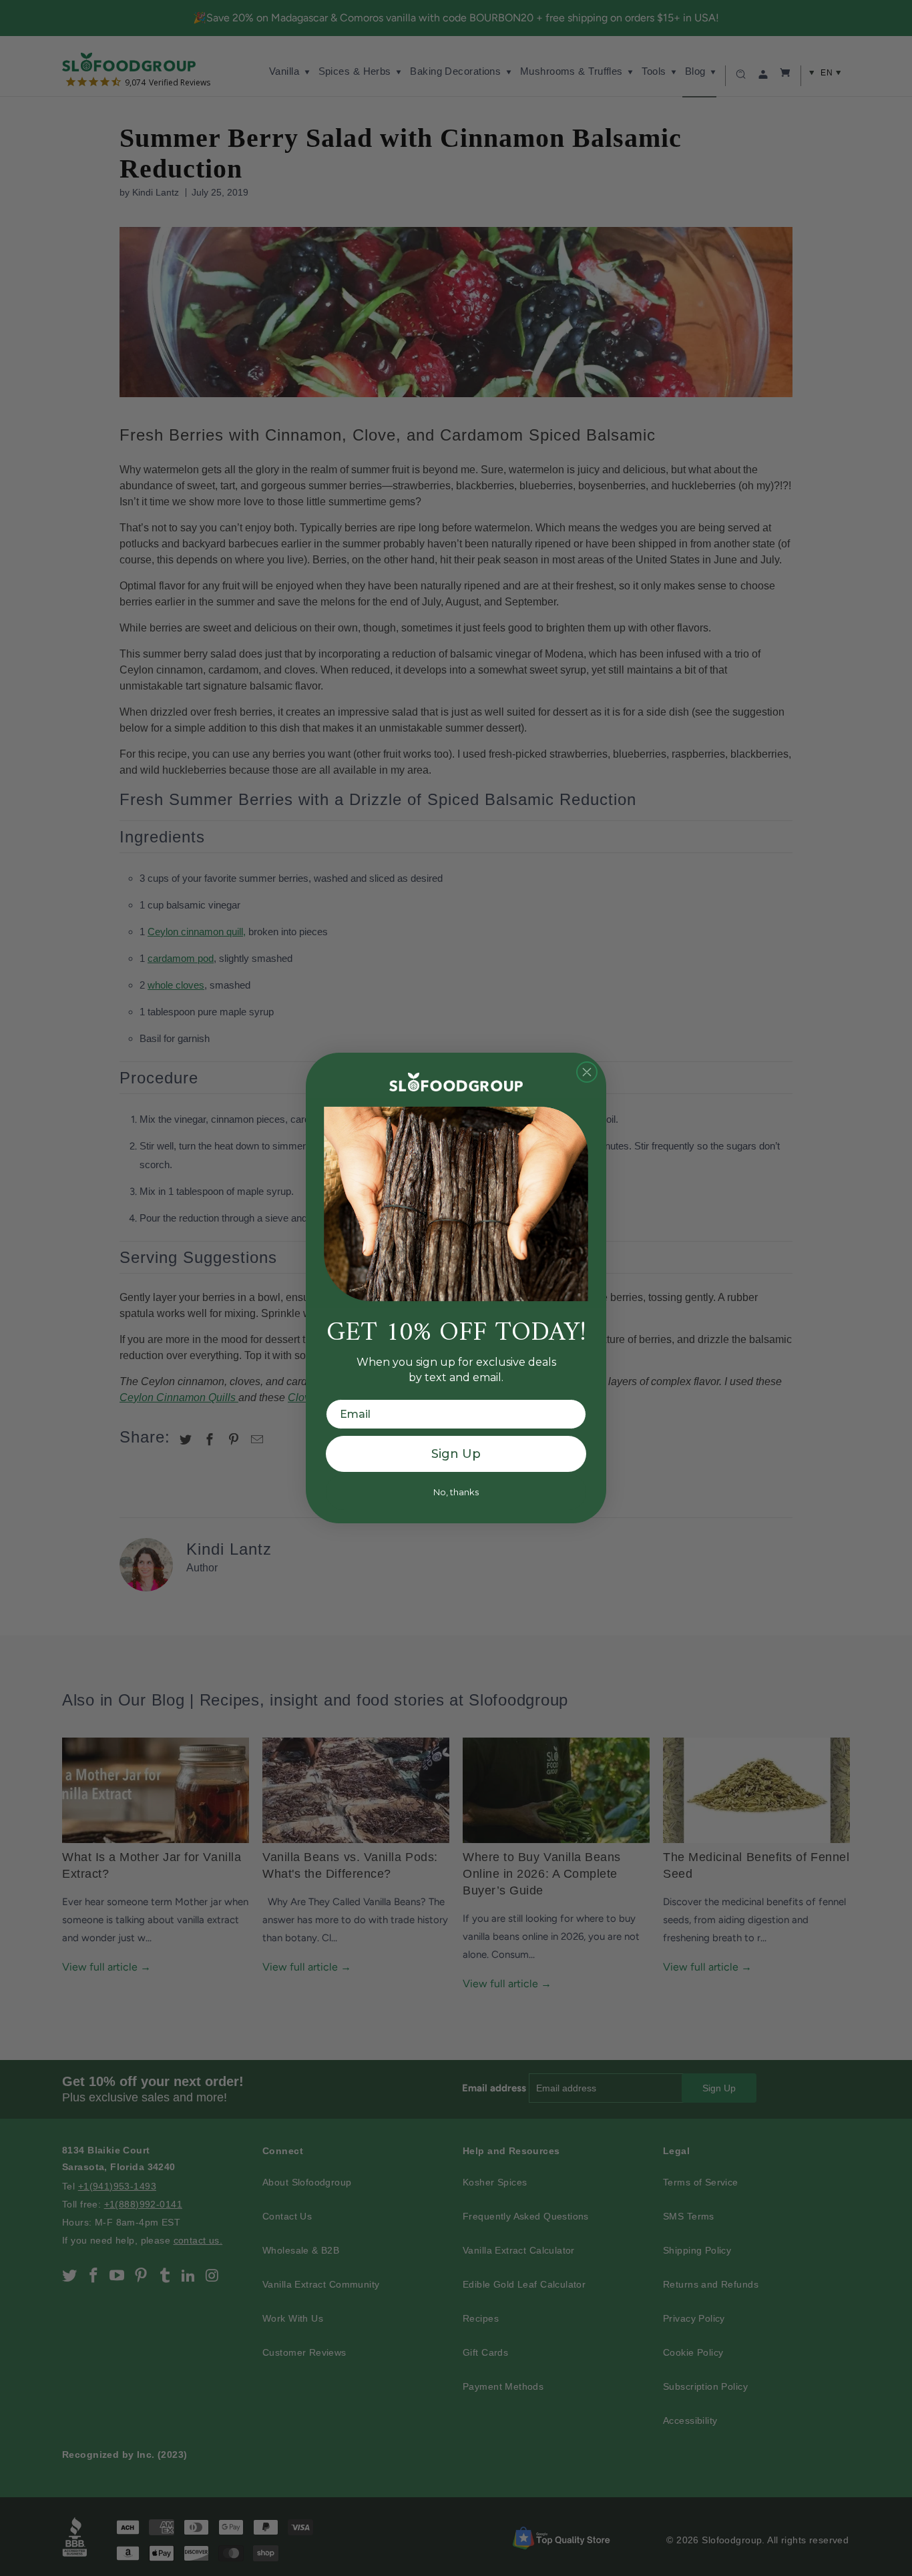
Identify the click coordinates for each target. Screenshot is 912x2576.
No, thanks (456, 1492)
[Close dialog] (587, 1072)
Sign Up (456, 1454)
